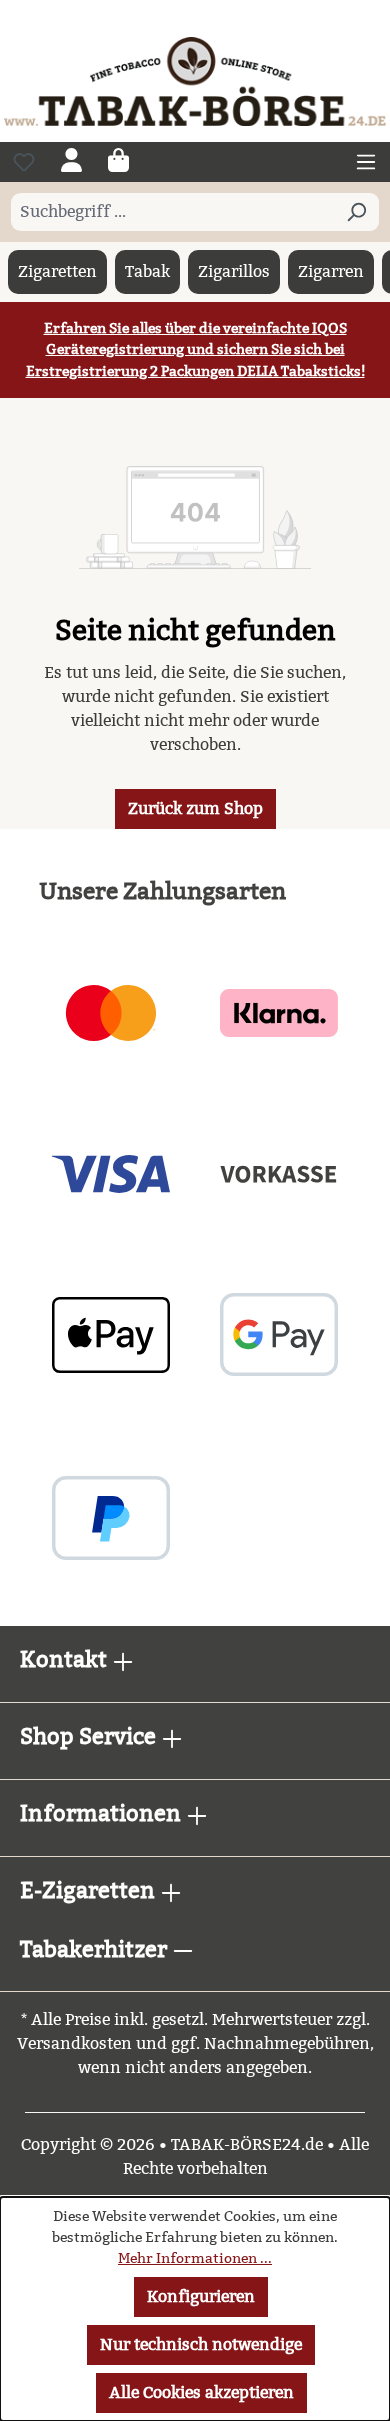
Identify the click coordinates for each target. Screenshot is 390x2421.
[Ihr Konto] (71, 162)
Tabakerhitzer (96, 1949)
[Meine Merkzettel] (24, 162)
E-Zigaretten (90, 1890)
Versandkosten (74, 2043)
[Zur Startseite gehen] (195, 81)
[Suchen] (356, 212)
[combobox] (172, 212)
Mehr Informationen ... (195, 2258)
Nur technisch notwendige (201, 2344)
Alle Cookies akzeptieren (201, 2392)
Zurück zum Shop (195, 808)
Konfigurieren (201, 2296)
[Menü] (366, 162)
